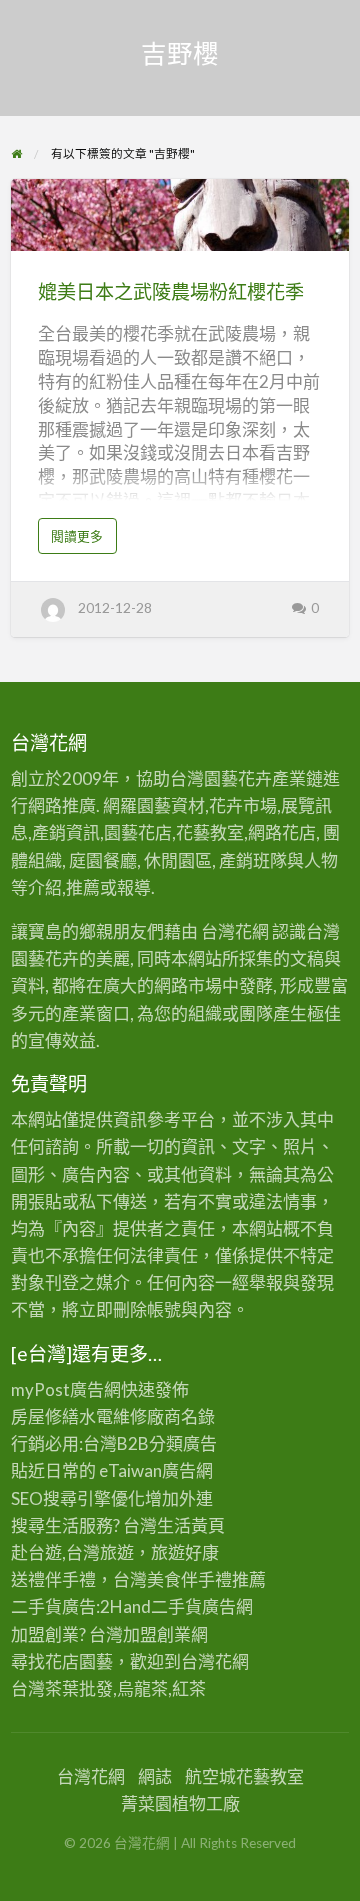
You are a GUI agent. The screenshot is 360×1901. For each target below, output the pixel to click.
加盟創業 (157, 1634)
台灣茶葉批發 (62, 1688)
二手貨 (176, 1606)
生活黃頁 (191, 1525)
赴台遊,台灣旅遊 (72, 1552)
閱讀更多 (83, 540)
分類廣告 (183, 1443)
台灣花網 (215, 1661)
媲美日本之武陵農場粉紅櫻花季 (171, 291)
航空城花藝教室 (244, 1776)
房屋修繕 (45, 1416)
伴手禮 (206, 1579)
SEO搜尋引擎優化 (78, 1498)
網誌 (155, 1776)
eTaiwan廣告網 (156, 1470)
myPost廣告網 (66, 1389)
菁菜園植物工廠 (180, 1803)
